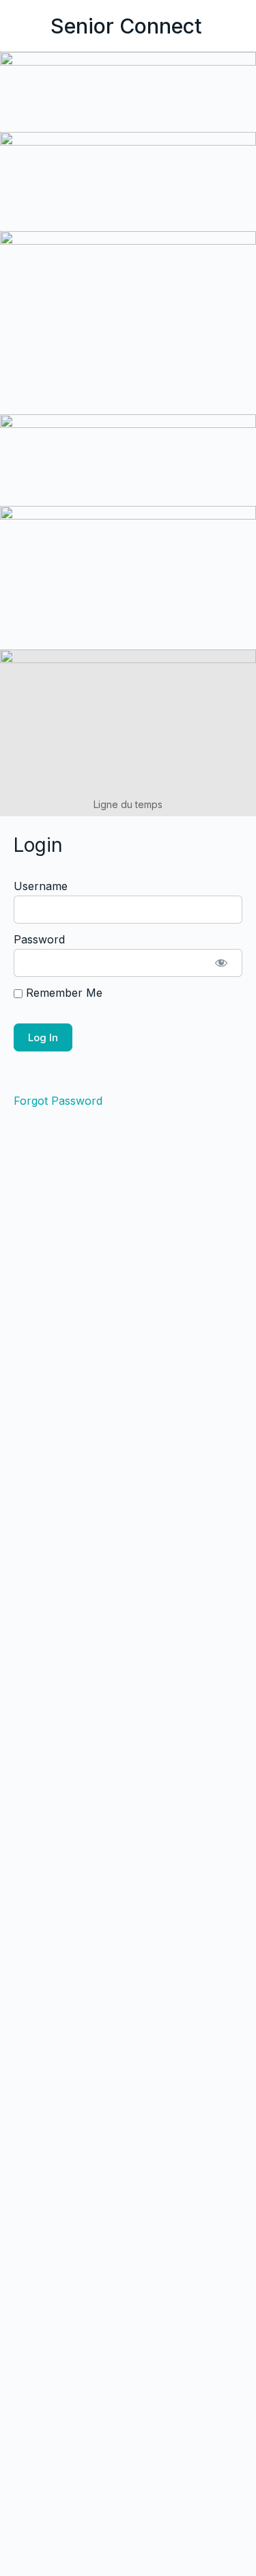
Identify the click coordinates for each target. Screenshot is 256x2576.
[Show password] (221, 963)
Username (41, 886)
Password (39, 939)
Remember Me (62, 993)
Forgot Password (58, 1101)
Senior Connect (126, 26)
